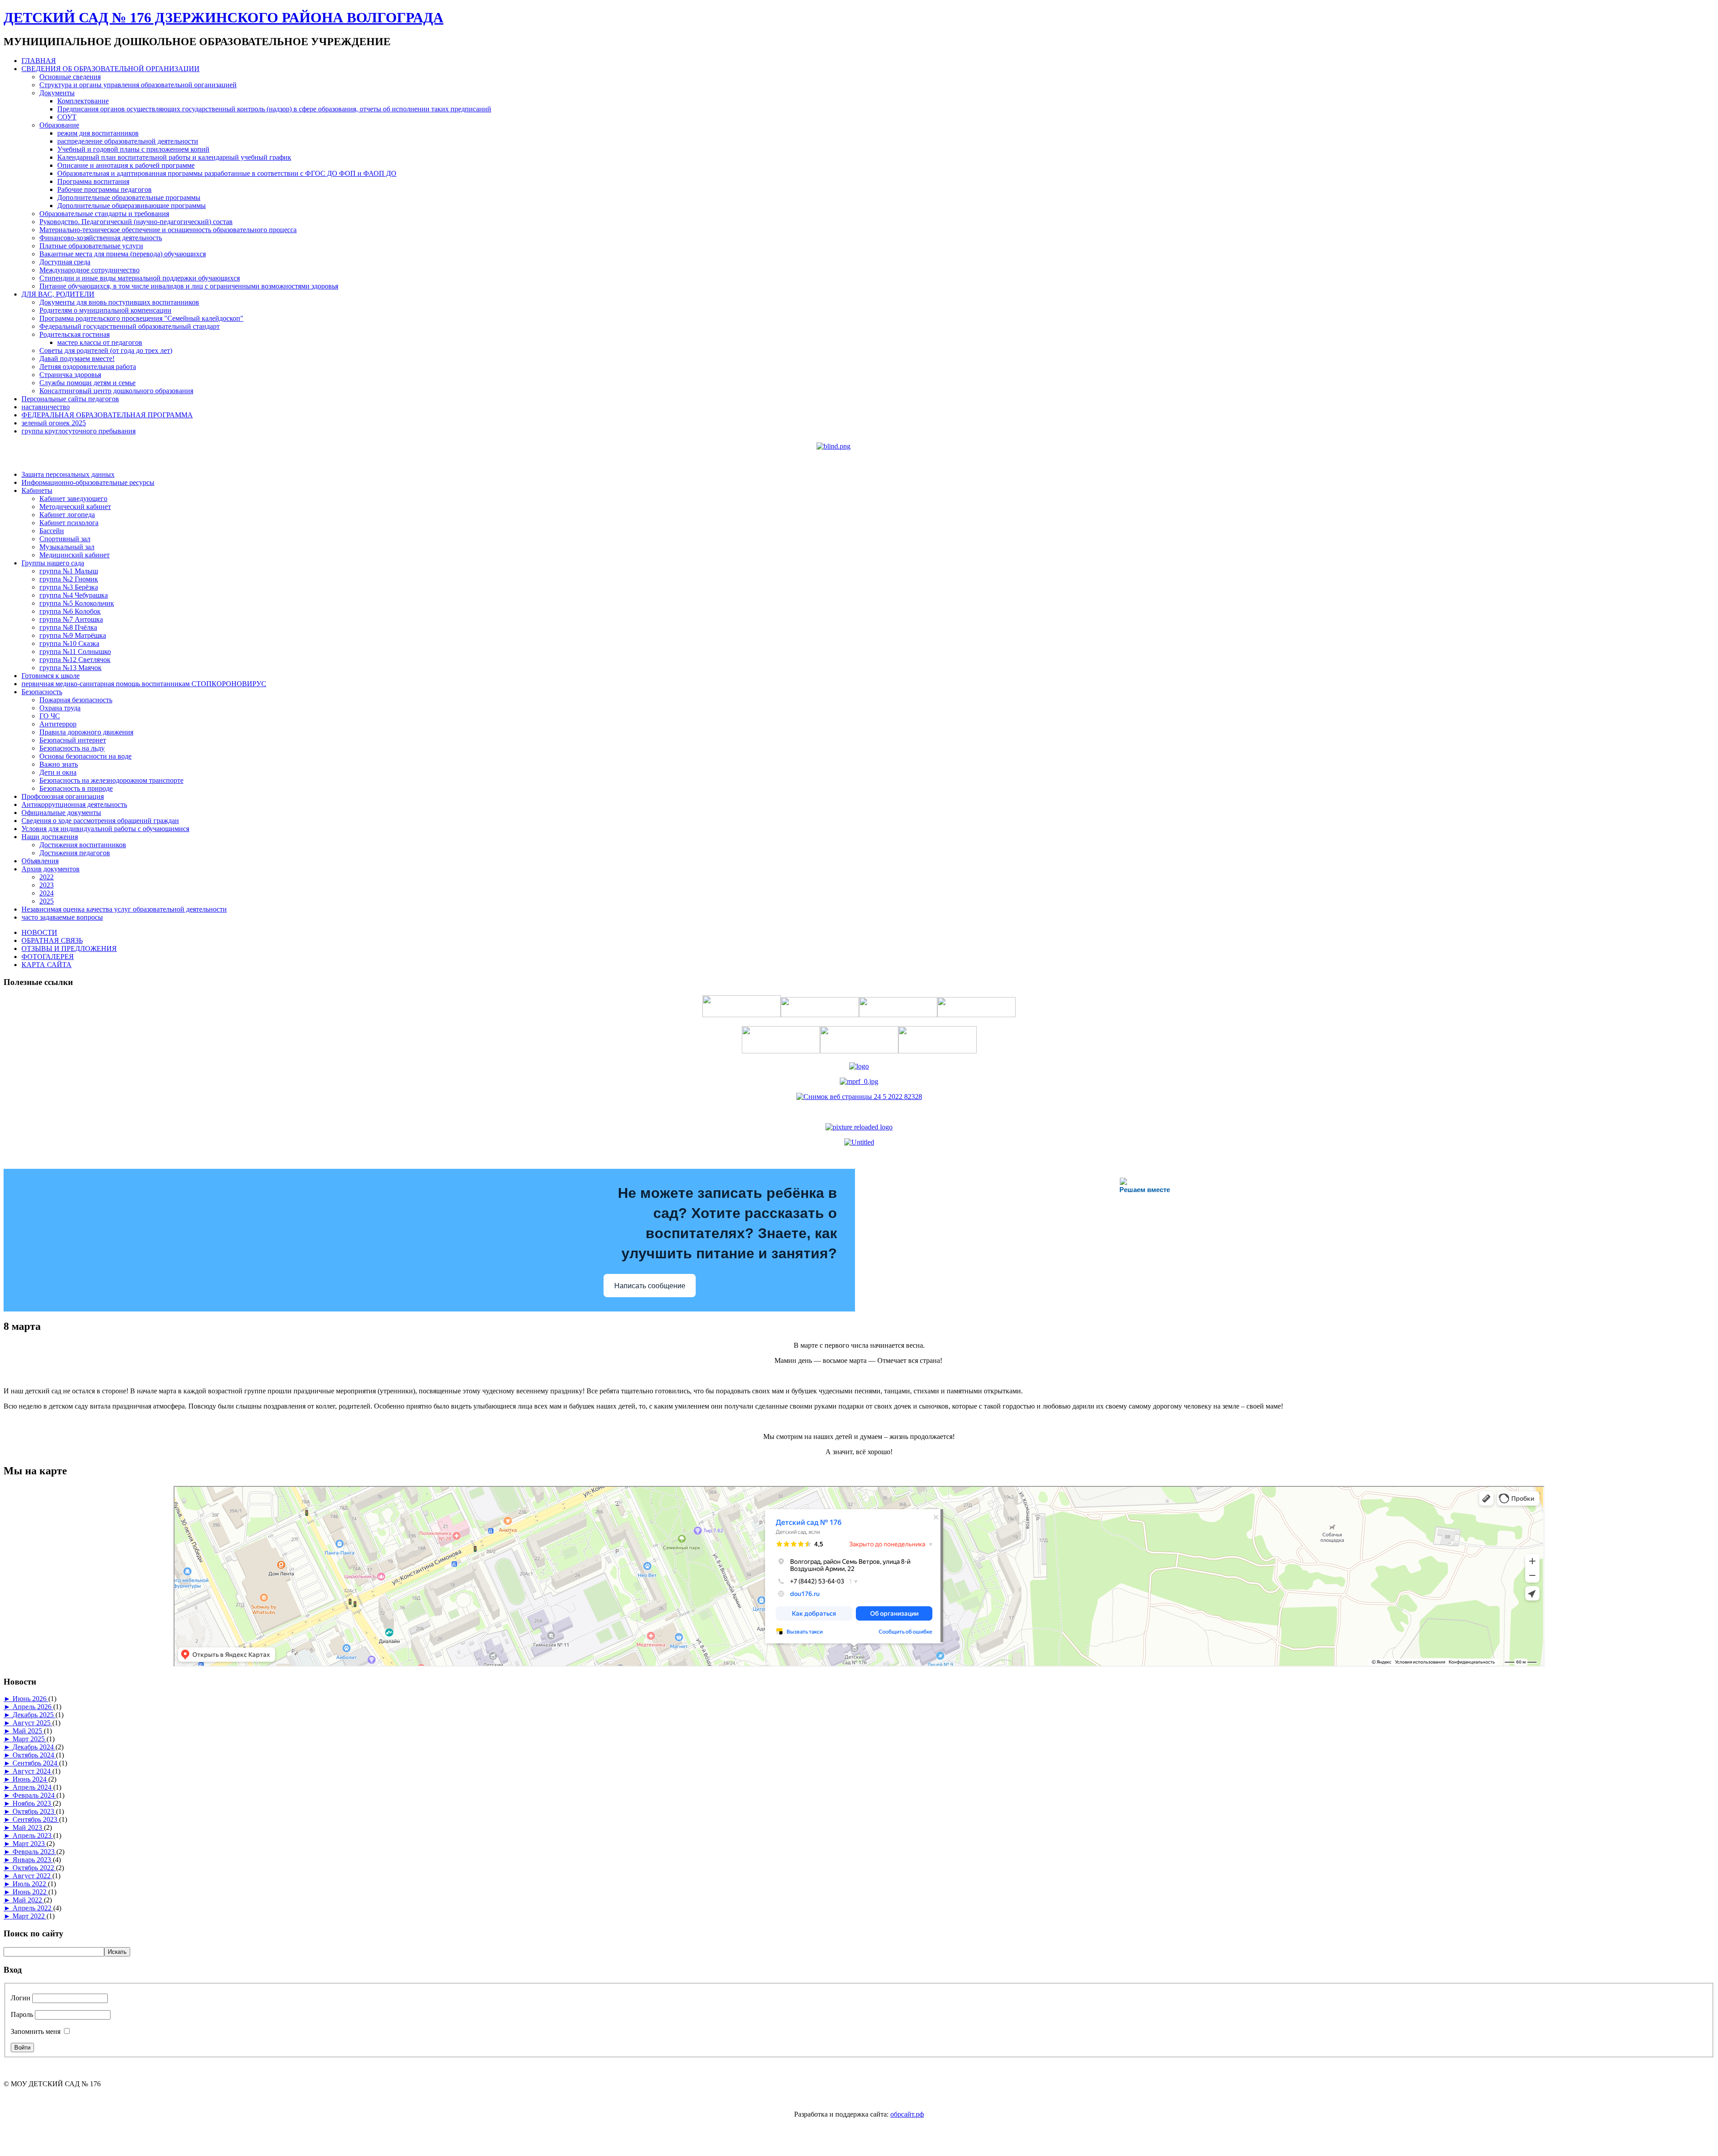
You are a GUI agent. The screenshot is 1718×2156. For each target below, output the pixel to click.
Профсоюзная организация (63, 796)
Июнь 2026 (30, 1699)
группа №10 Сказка (69, 643)
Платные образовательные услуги (91, 246)
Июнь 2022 (30, 1892)
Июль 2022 (30, 1884)
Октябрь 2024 (34, 1755)
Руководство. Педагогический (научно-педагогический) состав (136, 222)
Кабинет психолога (69, 523)
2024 (47, 893)
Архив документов (51, 869)
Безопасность (42, 692)
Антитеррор (58, 724)
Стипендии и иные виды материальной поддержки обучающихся (140, 278)
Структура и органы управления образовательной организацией (138, 85)
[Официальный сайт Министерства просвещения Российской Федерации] (859, 1081)
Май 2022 (28, 1900)
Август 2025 (32, 1723)
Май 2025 (28, 1731)
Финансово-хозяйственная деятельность (101, 238)
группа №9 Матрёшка (73, 635)
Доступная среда (65, 262)
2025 (47, 901)
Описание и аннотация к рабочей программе (126, 165)
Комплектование (83, 101)
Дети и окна (58, 772)
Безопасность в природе (76, 788)
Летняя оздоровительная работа (88, 367)
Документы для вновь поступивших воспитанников (119, 302)
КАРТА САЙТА (47, 965)
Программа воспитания (93, 181)
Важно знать (59, 764)
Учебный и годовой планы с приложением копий (133, 149)
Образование (59, 125)
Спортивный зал (65, 539)
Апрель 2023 (33, 1836)
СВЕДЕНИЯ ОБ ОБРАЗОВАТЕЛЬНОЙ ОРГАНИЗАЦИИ (111, 69)
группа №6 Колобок (70, 611)
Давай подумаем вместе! (77, 359)
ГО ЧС (50, 716)
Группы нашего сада (53, 563)
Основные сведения (70, 77)
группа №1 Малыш (69, 571)
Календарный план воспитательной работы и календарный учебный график (174, 157)
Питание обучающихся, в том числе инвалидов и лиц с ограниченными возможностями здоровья (189, 286)
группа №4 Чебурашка (74, 595)
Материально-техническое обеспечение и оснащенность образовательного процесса (168, 230)
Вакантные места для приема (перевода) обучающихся (123, 254)
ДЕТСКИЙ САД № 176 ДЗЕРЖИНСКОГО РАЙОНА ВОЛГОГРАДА (223, 17)
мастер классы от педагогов (100, 342)
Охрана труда (60, 708)
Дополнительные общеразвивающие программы (132, 206)
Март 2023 (30, 1844)
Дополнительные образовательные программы (129, 197)
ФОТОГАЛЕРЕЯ (48, 957)
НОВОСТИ (39, 932)
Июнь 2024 (30, 1779)
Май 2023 (28, 1827)
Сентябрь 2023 (36, 1819)
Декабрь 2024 (34, 1747)
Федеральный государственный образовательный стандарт (130, 326)
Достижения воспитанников (83, 845)
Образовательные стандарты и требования (104, 214)
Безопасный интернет (73, 740)
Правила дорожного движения (86, 732)
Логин (21, 1998)
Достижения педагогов (75, 853)
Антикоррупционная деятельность (74, 804)
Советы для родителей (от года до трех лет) (106, 350)
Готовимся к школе (51, 676)
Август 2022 (32, 1876)
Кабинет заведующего (73, 499)
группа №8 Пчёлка (68, 627)
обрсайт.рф (907, 2114)
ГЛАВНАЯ (39, 61)
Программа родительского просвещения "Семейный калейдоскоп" (141, 318)
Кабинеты (37, 490)
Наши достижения (50, 837)
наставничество (46, 407)
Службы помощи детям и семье (87, 383)
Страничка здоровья (70, 375)
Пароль (22, 2014)
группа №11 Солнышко (75, 651)
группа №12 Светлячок (75, 660)
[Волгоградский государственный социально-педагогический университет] (859, 1127)
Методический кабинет (75, 507)
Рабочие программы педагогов (104, 189)
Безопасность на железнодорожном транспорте (111, 780)
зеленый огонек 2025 (54, 423)
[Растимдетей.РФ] (859, 1142)
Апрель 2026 (33, 1707)
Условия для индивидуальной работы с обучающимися (105, 829)
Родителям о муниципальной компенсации (105, 310)
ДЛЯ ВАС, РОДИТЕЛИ (58, 294)
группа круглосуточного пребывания (79, 431)
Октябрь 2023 (34, 1811)
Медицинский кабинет (74, 555)
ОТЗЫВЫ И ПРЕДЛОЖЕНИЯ (69, 949)
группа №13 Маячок (70, 668)
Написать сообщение (650, 1286)
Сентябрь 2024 (36, 1763)
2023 (47, 885)
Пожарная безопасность (76, 700)
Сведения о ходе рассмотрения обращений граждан (100, 821)
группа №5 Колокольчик (77, 603)
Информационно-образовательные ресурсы (88, 482)
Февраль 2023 (34, 1852)
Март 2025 (30, 1739)
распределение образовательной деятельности (128, 141)
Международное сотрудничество (89, 270)
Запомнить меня (36, 2031)
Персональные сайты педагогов (70, 399)
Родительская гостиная (74, 334)
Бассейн (52, 531)
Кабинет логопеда (67, 515)
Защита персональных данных (68, 474)
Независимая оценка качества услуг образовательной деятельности (124, 909)
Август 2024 (32, 1771)
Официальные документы (61, 813)
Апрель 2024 (33, 1787)
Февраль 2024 (34, 1795)
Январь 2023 (33, 1860)
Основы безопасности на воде (85, 756)
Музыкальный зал (67, 547)
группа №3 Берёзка (69, 587)
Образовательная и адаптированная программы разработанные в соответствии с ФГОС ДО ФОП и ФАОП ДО (227, 173)
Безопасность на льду (72, 748)
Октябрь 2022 (34, 1868)
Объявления (40, 861)
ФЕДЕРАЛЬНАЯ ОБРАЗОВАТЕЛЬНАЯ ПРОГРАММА (107, 415)
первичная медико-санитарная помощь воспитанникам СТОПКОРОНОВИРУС (144, 684)
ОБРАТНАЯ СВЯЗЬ (52, 940)
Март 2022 (30, 1916)
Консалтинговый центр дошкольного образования (116, 391)
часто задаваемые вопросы (62, 917)
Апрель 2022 (33, 1908)
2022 (47, 877)
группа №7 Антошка (71, 619)
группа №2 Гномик (69, 579)
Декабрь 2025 (34, 1715)
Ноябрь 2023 (33, 1803)
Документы (57, 93)
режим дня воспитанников (98, 133)
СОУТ (67, 117)
